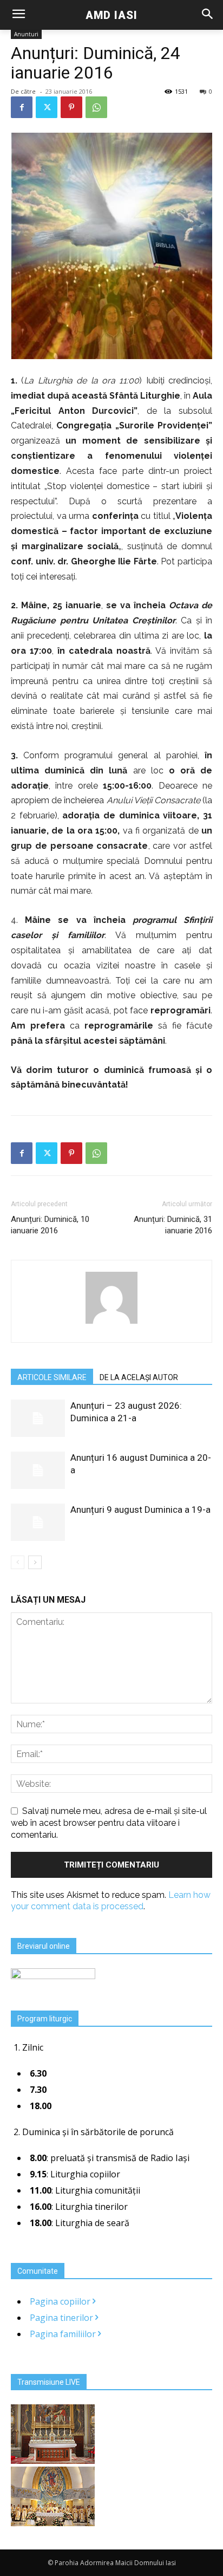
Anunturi (26, 34)
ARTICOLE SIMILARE (52, 1377)
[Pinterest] (71, 107)
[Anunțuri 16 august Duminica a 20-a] (38, 1470)
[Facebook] (22, 107)
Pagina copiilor (61, 2301)
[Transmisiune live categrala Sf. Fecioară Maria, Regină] (53, 2523)
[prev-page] (18, 1562)
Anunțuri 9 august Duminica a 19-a (140, 1510)
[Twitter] (47, 107)
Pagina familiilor (64, 2334)
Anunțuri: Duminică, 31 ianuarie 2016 (173, 1225)
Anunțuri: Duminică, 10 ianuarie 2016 (50, 1225)
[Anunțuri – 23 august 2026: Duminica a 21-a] (38, 1418)
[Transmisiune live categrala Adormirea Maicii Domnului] (53, 2461)
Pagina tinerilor (63, 2318)
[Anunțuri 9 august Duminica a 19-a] (38, 1522)
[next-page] (35, 1562)
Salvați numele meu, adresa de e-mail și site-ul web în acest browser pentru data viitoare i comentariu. (109, 1823)
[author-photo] (111, 1323)
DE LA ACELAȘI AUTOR (139, 1377)
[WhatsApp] (96, 107)
